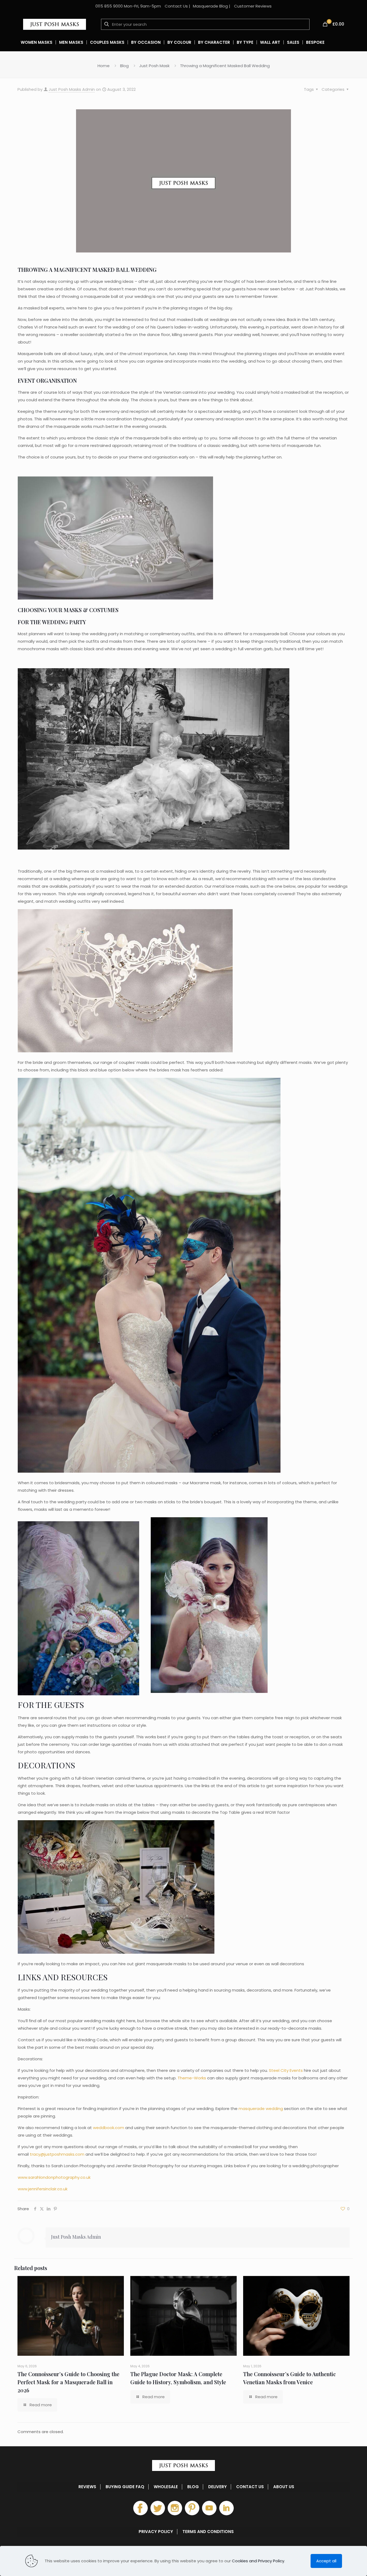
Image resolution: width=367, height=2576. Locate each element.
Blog (124, 66)
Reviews (87, 2487)
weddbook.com (109, 2128)
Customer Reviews (253, 6)
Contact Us (176, 6)
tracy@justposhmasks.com (57, 2154)
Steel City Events (286, 2070)
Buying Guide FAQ (125, 2487)
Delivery (217, 2487)
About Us (284, 2487)
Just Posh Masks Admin (72, 89)
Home (104, 66)
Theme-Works (192, 2078)
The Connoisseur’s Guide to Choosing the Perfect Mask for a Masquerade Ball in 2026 (68, 2382)
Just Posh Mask (154, 66)
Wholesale (166, 2487)
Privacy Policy (156, 2532)
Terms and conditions (208, 2532)
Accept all (326, 2561)
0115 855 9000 (109, 6)
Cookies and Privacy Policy (258, 2561)
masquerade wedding (261, 2109)
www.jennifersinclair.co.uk (43, 2189)
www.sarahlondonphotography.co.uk (54, 2177)
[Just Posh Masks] (55, 24)
